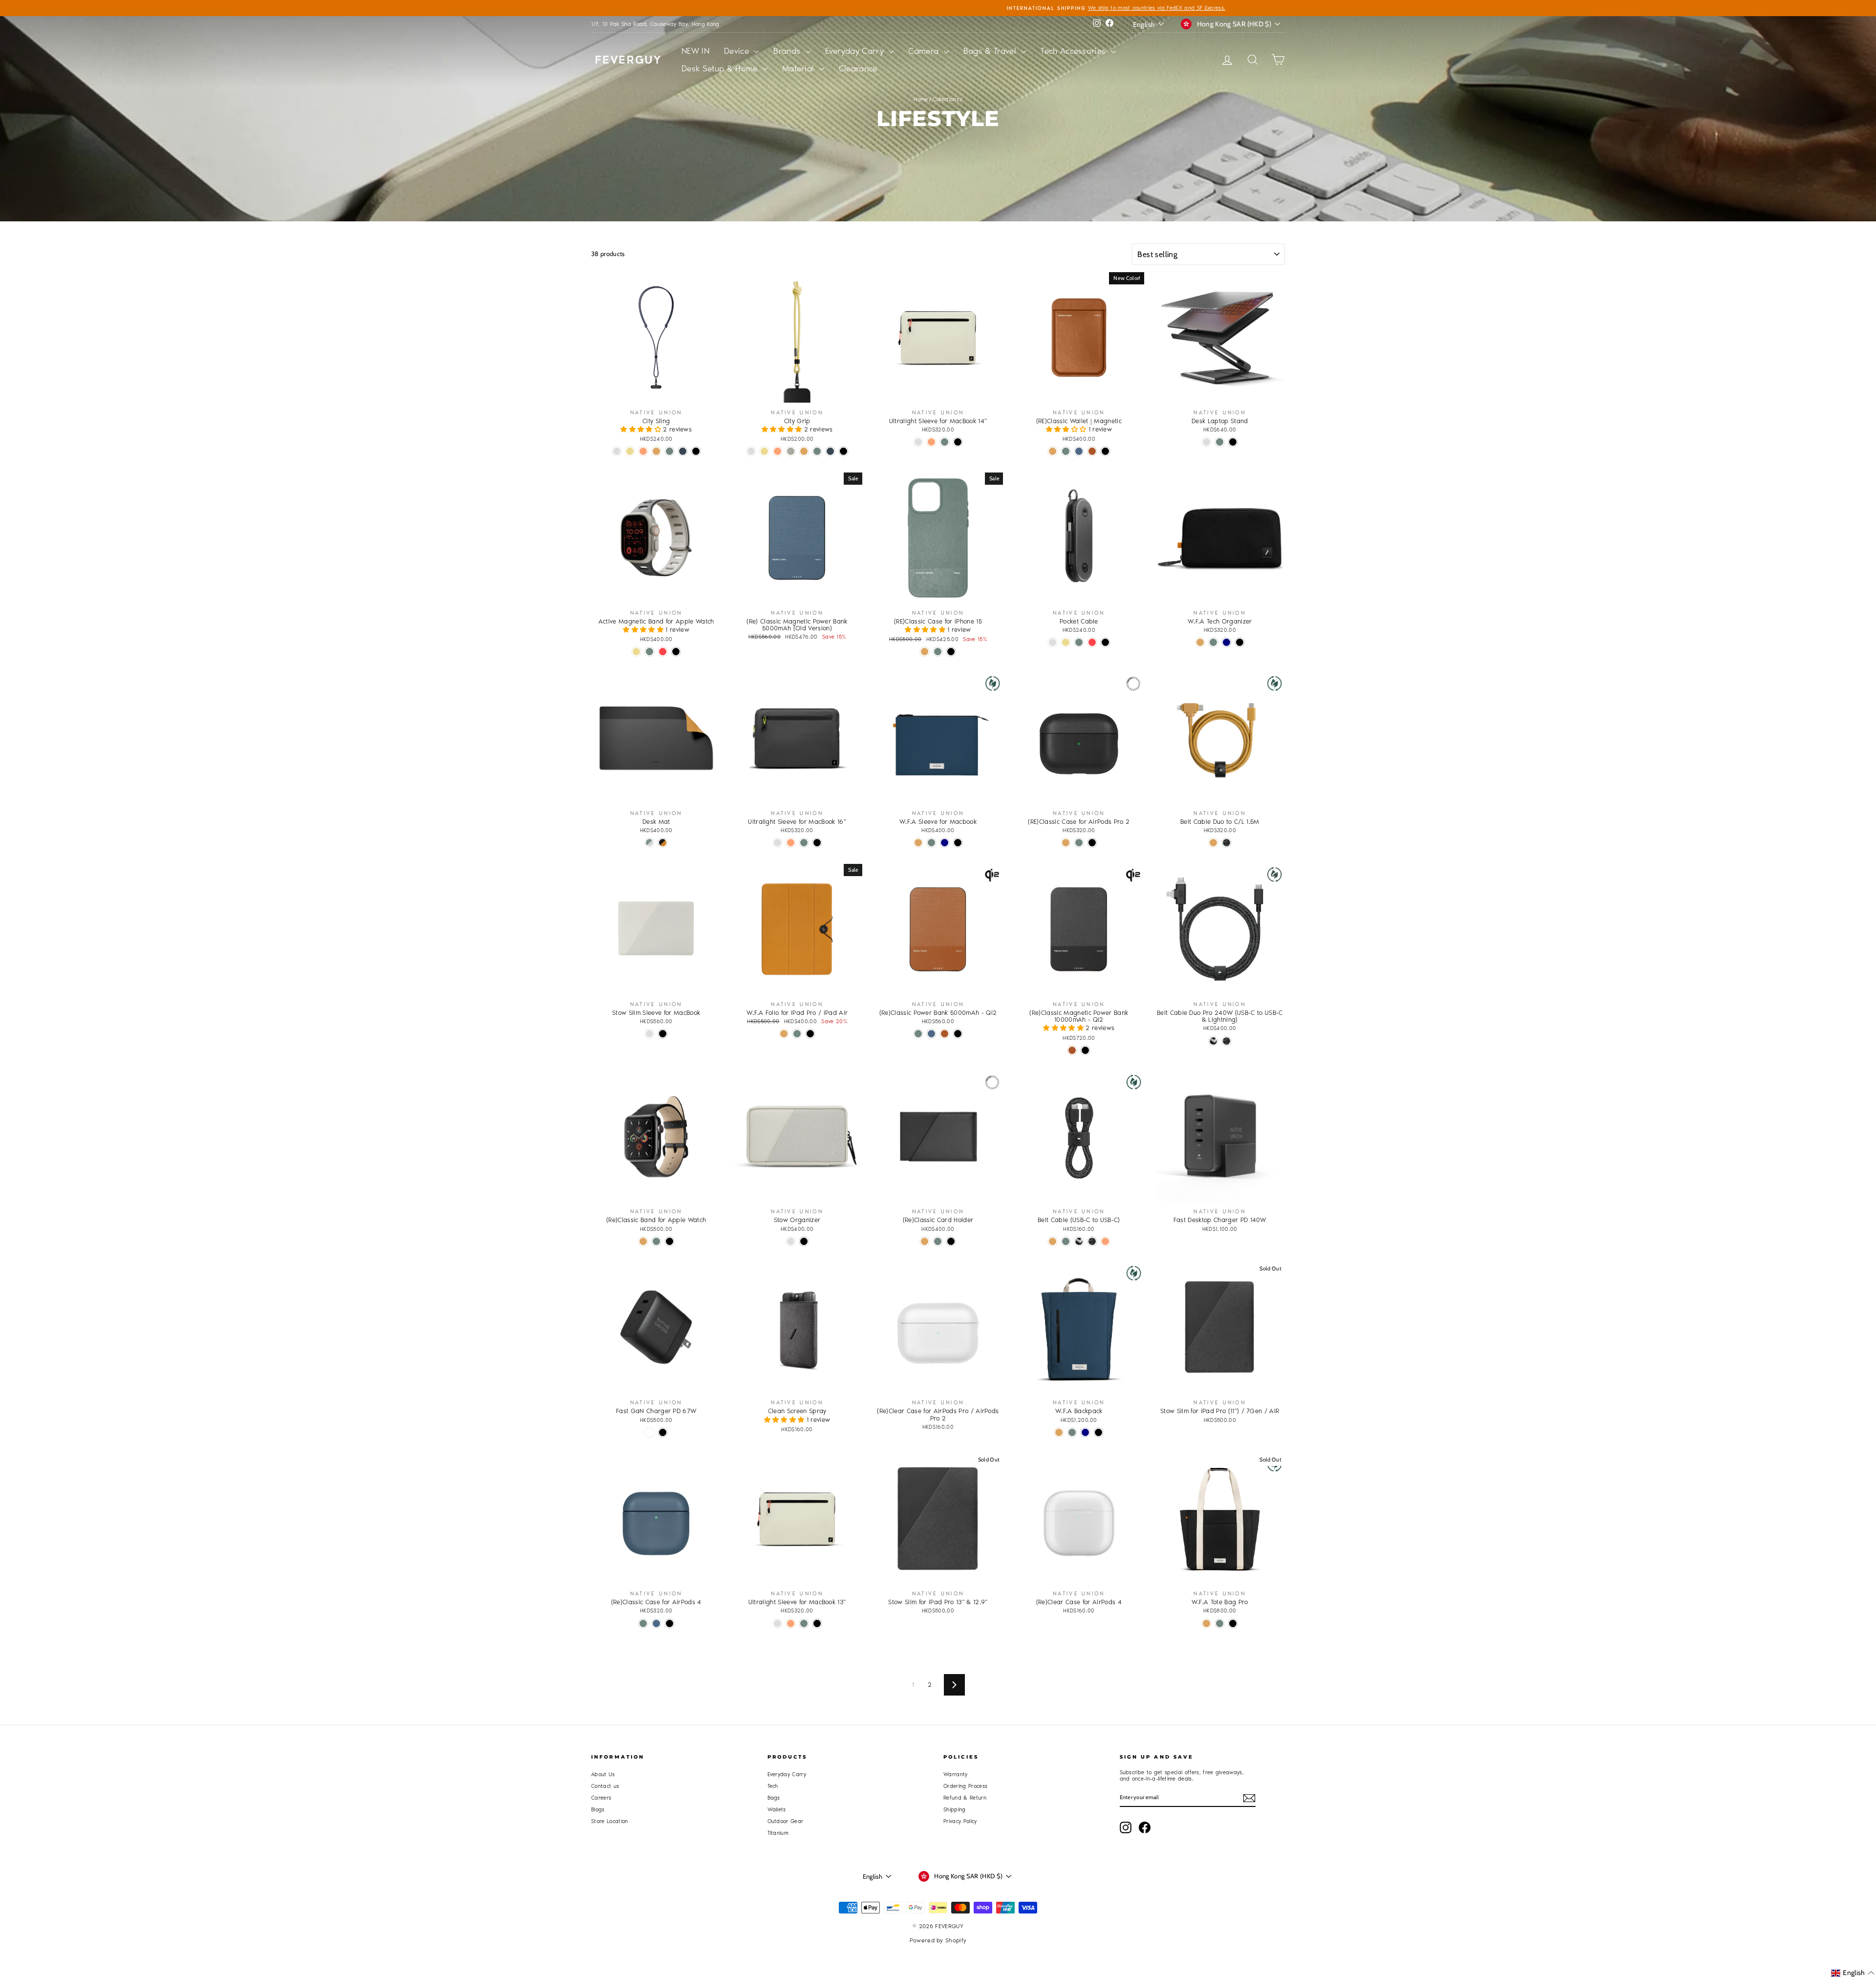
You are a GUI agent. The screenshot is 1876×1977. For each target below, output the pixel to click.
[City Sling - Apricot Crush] (643, 451)
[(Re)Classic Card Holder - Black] (951, 1241)
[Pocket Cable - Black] (1105, 642)
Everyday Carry (856, 51)
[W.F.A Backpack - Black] (1098, 1432)
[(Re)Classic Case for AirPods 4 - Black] (670, 1623)
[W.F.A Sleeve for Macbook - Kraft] (918, 843)
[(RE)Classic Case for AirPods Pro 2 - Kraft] (1066, 843)
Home (921, 99)
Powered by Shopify (938, 1940)
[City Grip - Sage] (791, 451)
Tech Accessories (1075, 51)
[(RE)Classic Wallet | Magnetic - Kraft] (1053, 451)
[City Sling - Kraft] (656, 451)
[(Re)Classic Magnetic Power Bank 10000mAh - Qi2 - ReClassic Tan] (1072, 1050)
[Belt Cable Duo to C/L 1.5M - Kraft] (1213, 843)
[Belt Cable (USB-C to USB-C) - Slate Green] (1066, 1241)
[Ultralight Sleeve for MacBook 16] (778, 843)
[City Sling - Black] (696, 451)
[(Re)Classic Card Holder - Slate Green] (938, 1241)
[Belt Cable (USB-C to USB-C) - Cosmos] (1092, 1241)
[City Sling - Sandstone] (617, 451)
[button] (642, 429)
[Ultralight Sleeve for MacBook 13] (778, 1623)
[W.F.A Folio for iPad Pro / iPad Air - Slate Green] (797, 1034)
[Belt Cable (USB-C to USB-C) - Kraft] (1053, 1241)
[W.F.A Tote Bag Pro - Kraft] (1206, 1623)
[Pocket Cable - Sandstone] (1053, 642)
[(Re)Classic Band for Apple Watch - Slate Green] (656, 1241)
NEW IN (695, 51)
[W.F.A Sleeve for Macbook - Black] (958, 843)
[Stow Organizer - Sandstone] (791, 1241)
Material (799, 68)
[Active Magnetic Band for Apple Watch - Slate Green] (650, 652)
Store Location (610, 1821)
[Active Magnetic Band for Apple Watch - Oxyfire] (663, 652)
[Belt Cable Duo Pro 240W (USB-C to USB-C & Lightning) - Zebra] (1213, 1041)
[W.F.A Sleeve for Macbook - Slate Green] (931, 843)
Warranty (956, 1774)
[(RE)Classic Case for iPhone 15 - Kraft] (925, 652)
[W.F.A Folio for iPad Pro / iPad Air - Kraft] (784, 1034)
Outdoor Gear (786, 1821)
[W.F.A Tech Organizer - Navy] (1226, 642)
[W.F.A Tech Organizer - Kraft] (1200, 642)
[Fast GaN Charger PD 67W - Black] (663, 1432)
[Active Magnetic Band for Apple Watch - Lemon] (636, 652)
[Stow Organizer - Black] (804, 1241)
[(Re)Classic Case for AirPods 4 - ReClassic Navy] (656, 1623)
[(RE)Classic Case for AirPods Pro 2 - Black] (1092, 843)
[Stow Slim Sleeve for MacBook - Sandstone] (650, 1034)
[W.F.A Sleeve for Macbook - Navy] (945, 843)
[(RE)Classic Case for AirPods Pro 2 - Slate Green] (1079, 843)
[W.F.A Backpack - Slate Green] (1072, 1432)
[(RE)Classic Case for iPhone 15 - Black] (951, 652)
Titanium (778, 1833)
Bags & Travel (991, 51)
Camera (925, 51)
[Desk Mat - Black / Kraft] (663, 843)
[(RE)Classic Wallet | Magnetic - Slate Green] (1066, 451)
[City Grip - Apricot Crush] (778, 451)
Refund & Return (965, 1798)
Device (738, 51)
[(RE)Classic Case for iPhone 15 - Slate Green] (938, 652)
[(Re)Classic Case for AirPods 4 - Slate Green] (643, 1623)
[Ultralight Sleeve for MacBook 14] (918, 442)
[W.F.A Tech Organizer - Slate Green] (1213, 642)
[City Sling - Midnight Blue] (683, 451)
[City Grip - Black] (843, 451)
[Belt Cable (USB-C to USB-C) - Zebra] (1079, 1241)
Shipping (955, 1810)
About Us (603, 1774)
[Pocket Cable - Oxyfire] (1092, 642)
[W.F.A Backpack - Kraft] (1059, 1432)
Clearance (858, 68)
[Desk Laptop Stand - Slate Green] (1220, 442)
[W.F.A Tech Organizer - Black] (1240, 642)
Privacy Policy (960, 1821)
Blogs (598, 1810)
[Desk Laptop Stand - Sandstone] (1206, 442)
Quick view (656, 392)
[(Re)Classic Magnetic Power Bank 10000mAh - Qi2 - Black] (1085, 1050)
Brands (788, 51)
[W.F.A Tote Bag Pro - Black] (1233, 1623)
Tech (773, 1786)
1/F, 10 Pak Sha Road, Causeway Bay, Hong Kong (655, 24)
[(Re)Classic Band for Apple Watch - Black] (670, 1241)
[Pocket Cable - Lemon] (1066, 642)
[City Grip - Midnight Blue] (830, 451)
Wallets (777, 1810)
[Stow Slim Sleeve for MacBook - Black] (663, 1034)
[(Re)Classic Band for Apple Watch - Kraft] (643, 1241)
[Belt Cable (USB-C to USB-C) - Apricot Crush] (1105, 1241)
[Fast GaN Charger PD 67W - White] (650, 1432)
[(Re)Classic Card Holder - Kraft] (925, 1241)
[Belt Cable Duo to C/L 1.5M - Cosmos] (1226, 843)
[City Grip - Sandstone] (751, 451)
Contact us (605, 1786)
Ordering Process (965, 1786)
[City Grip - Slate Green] (817, 451)
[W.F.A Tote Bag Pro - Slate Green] (1220, 1623)
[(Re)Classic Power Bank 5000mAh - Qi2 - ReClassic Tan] (945, 1034)
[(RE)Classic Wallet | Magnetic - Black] (1105, 451)
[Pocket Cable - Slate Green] (1079, 642)
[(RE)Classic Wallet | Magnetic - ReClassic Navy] (1079, 451)
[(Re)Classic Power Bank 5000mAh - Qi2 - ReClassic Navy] (931, 1034)
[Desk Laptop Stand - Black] (1233, 442)
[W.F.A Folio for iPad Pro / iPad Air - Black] (810, 1034)
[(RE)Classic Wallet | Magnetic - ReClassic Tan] (1092, 451)
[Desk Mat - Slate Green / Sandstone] (650, 843)
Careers (601, 1798)
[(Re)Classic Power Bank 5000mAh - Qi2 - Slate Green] (918, 1034)
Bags (774, 1798)
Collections (946, 99)
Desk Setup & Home (721, 68)
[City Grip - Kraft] (804, 451)
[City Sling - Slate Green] (670, 451)
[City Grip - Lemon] (764, 451)
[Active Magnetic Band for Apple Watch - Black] (676, 652)
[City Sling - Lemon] (630, 451)
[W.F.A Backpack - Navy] (1085, 1432)
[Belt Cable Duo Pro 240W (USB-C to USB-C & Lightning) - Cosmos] (1226, 1041)
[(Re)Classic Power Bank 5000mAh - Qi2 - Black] (958, 1034)
